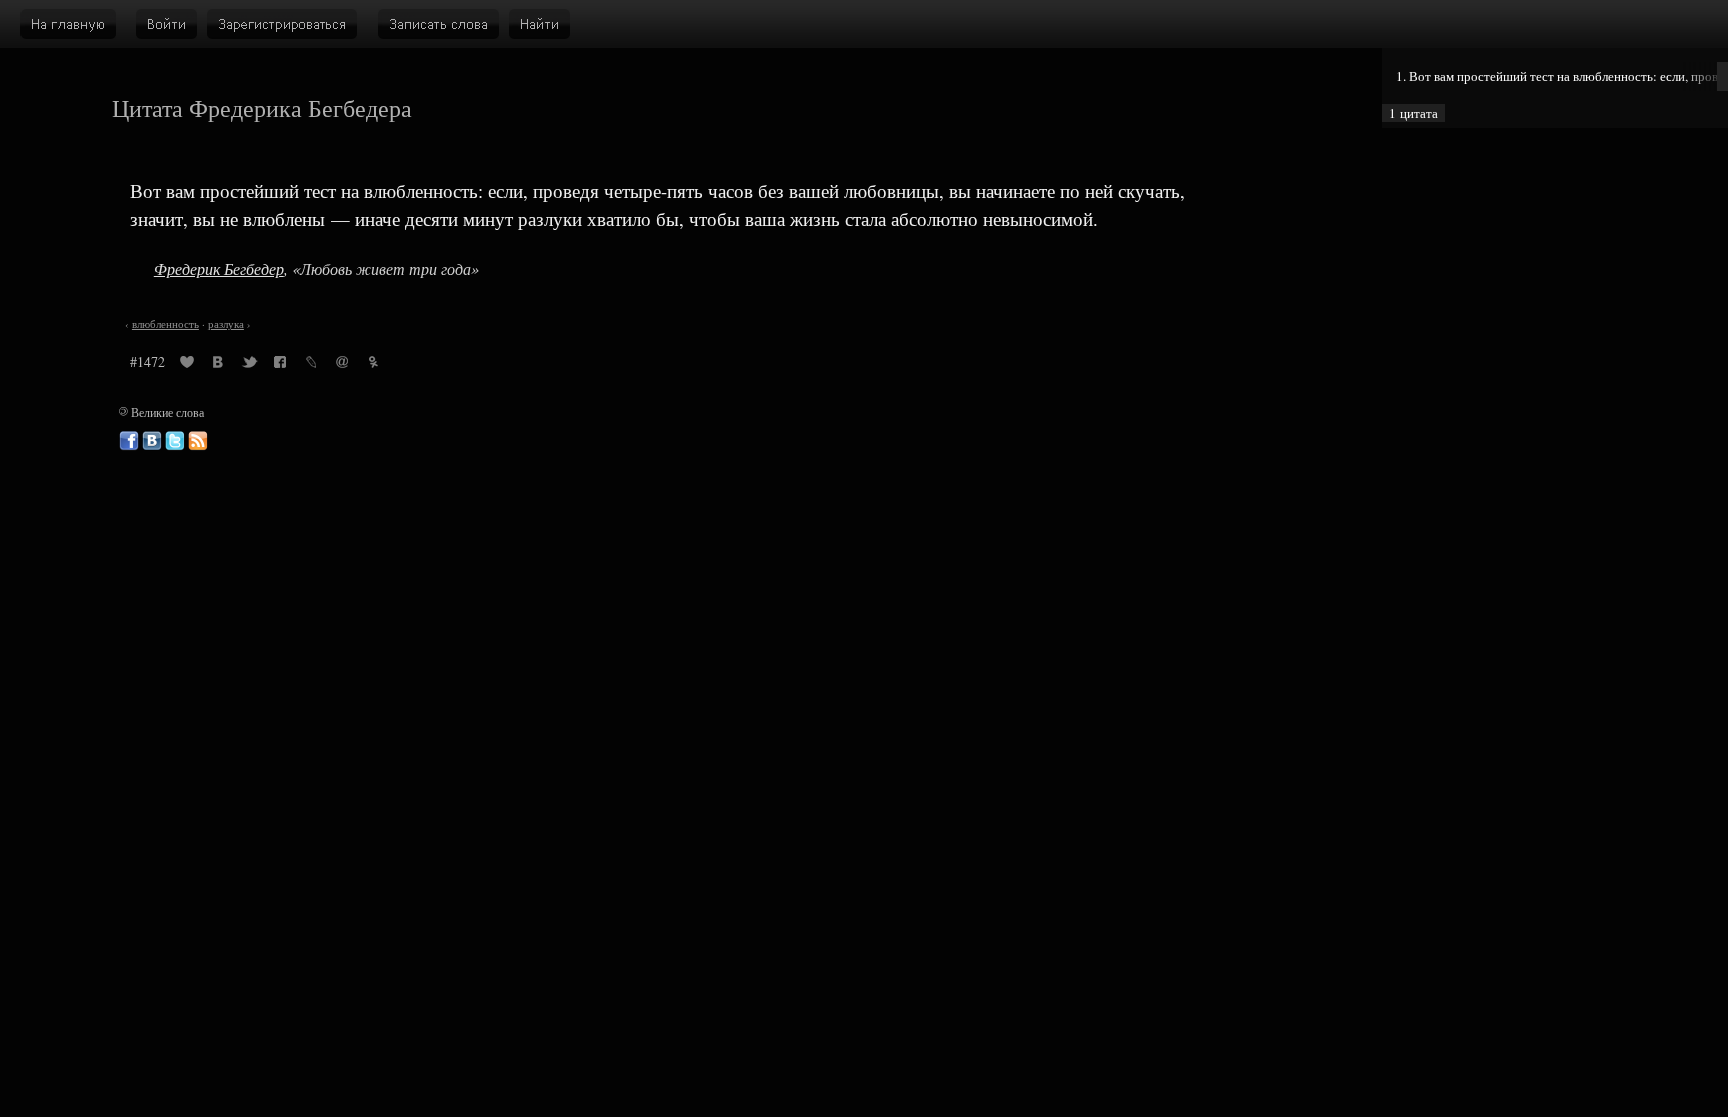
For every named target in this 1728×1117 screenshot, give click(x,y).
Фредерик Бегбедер (219, 268)
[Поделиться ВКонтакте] (218, 365)
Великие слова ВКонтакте (152, 441)
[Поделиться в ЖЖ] (311, 365)
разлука (226, 324)
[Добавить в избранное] (187, 365)
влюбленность (165, 324)
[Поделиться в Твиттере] (249, 365)
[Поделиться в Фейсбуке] (280, 365)
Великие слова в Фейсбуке (129, 441)
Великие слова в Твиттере (175, 441)
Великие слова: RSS (198, 441)
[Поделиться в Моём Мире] (342, 365)
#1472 (147, 361)
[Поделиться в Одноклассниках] (373, 365)
